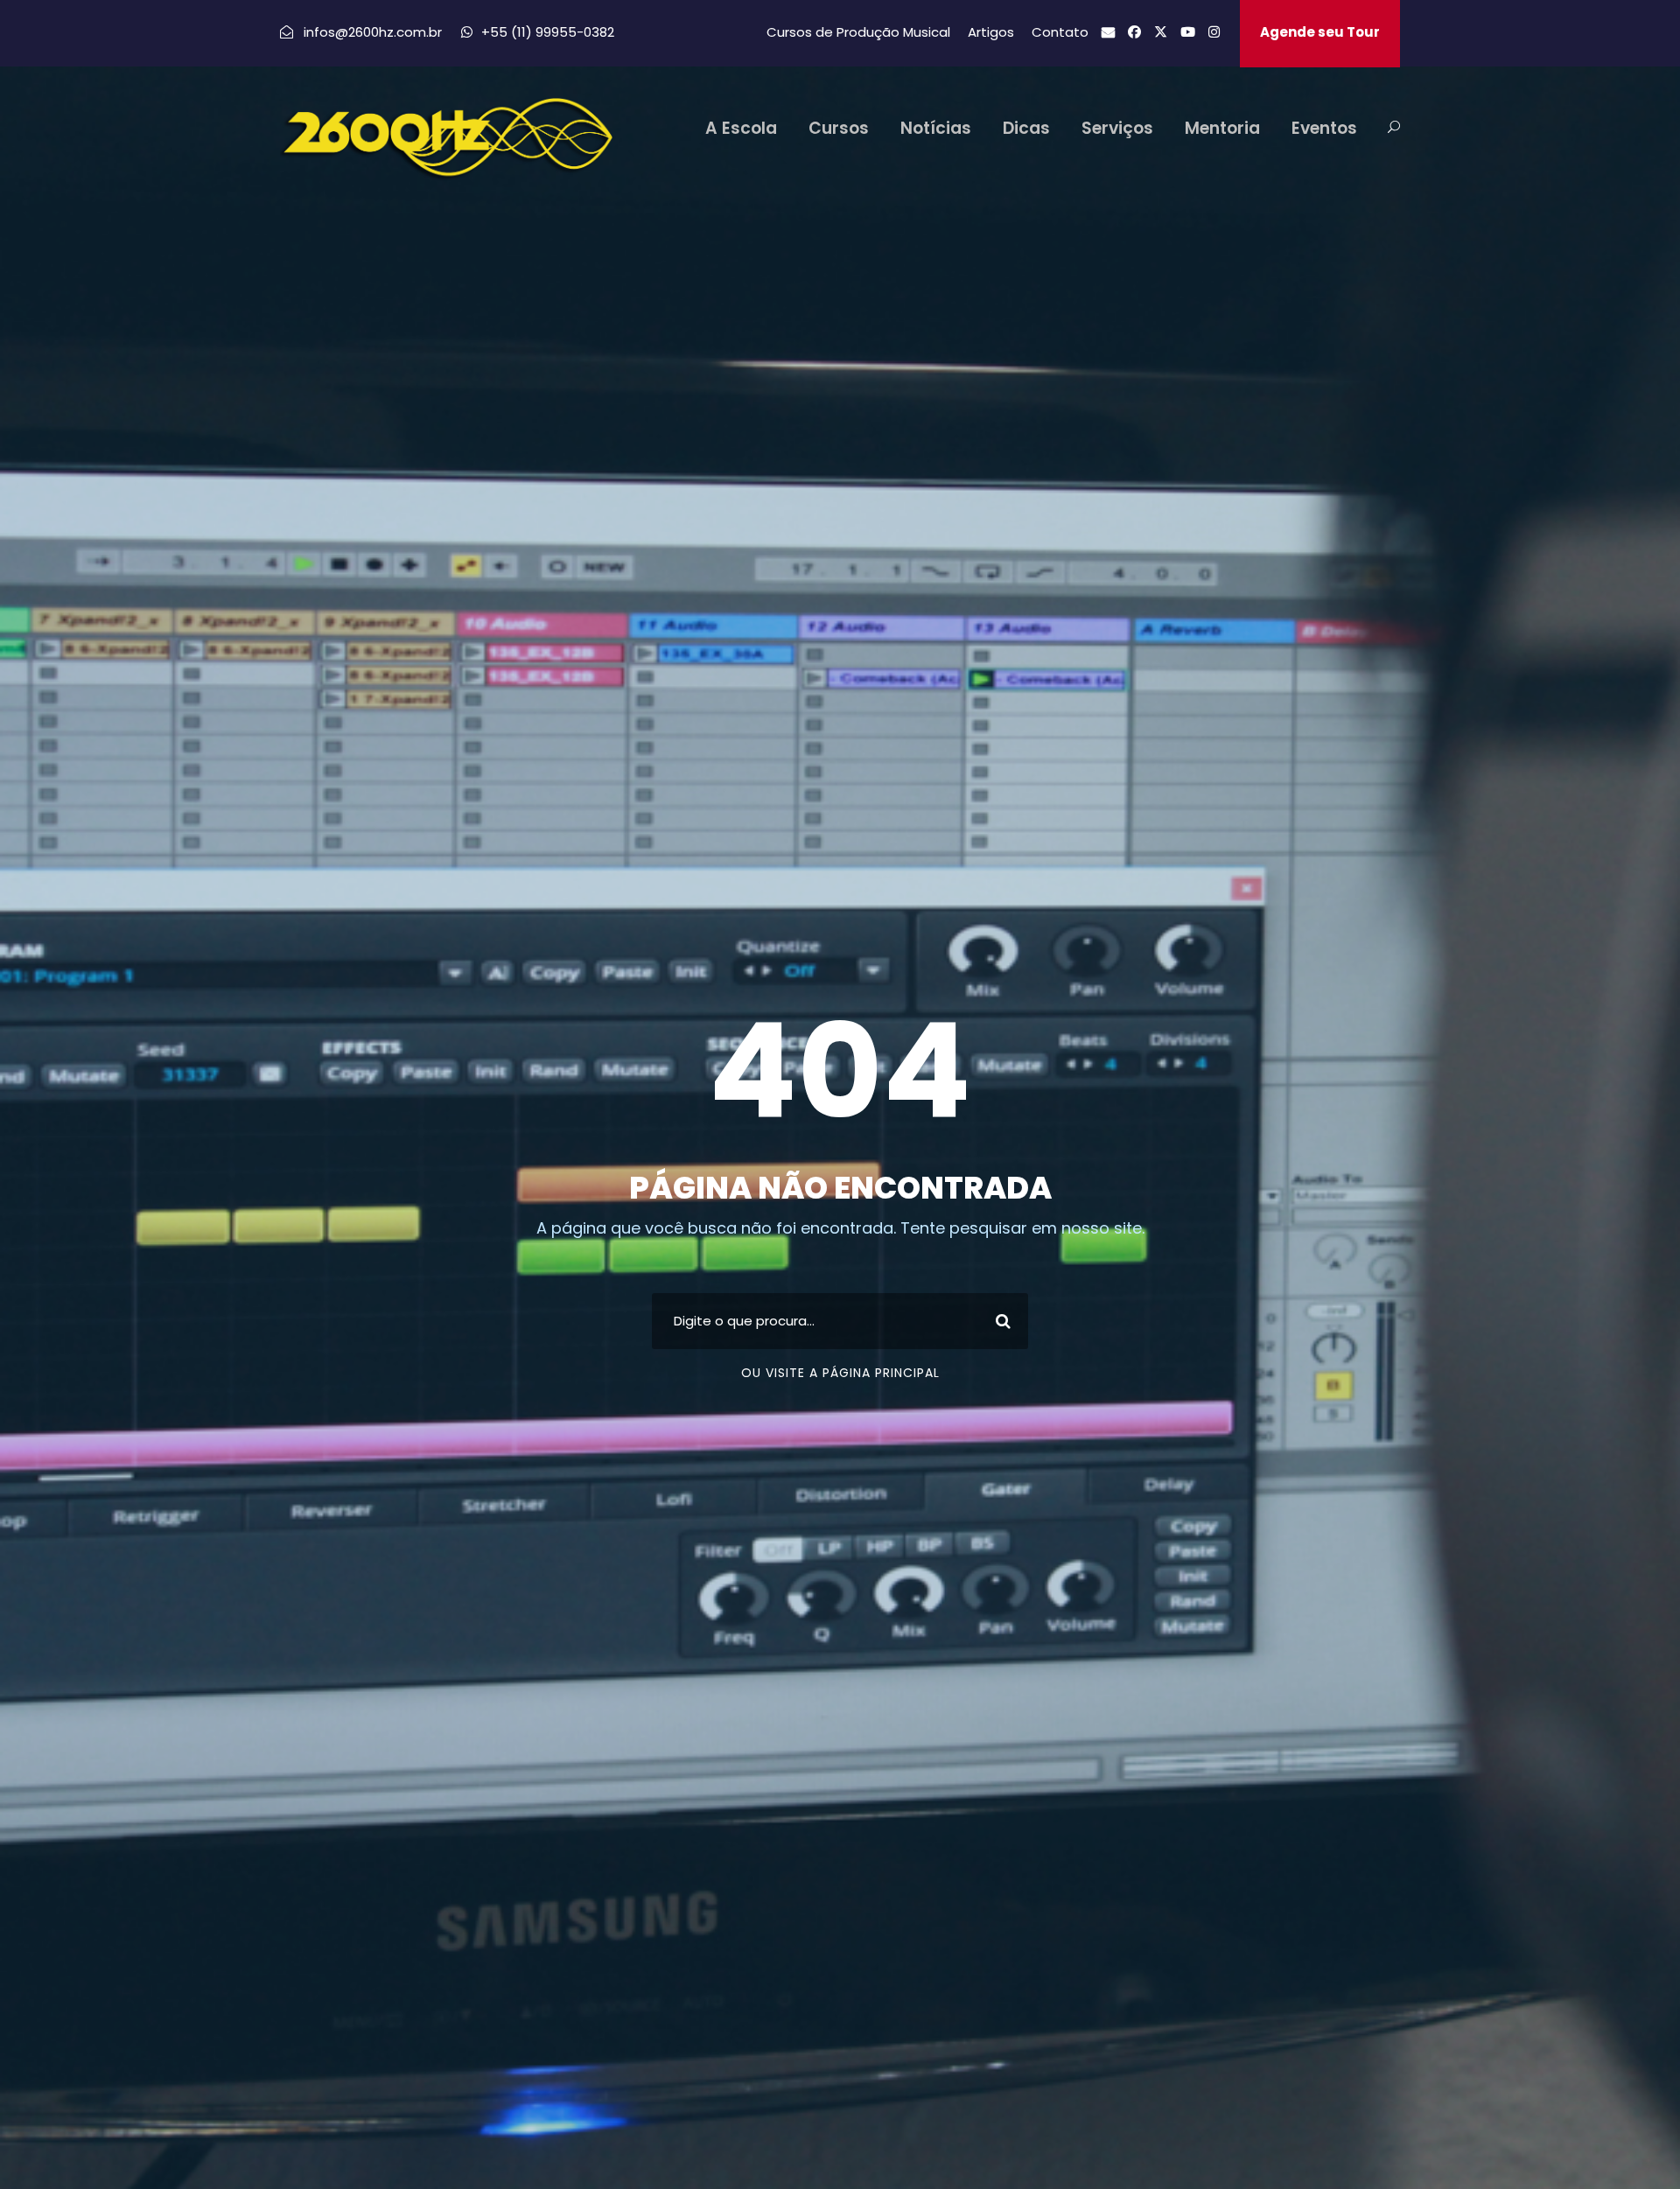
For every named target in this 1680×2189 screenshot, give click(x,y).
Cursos (839, 128)
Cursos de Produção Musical (858, 32)
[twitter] (1161, 32)
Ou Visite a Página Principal (840, 1373)
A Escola (741, 128)
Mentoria (1222, 128)
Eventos (1324, 128)
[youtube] (1188, 32)
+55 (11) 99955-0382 (548, 32)
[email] (1108, 32)
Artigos (991, 32)
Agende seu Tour (1320, 32)
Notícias (936, 128)
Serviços (1117, 128)
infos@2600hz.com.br (374, 32)
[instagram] (1214, 32)
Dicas (1026, 128)
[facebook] (1134, 32)
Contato (1060, 32)
